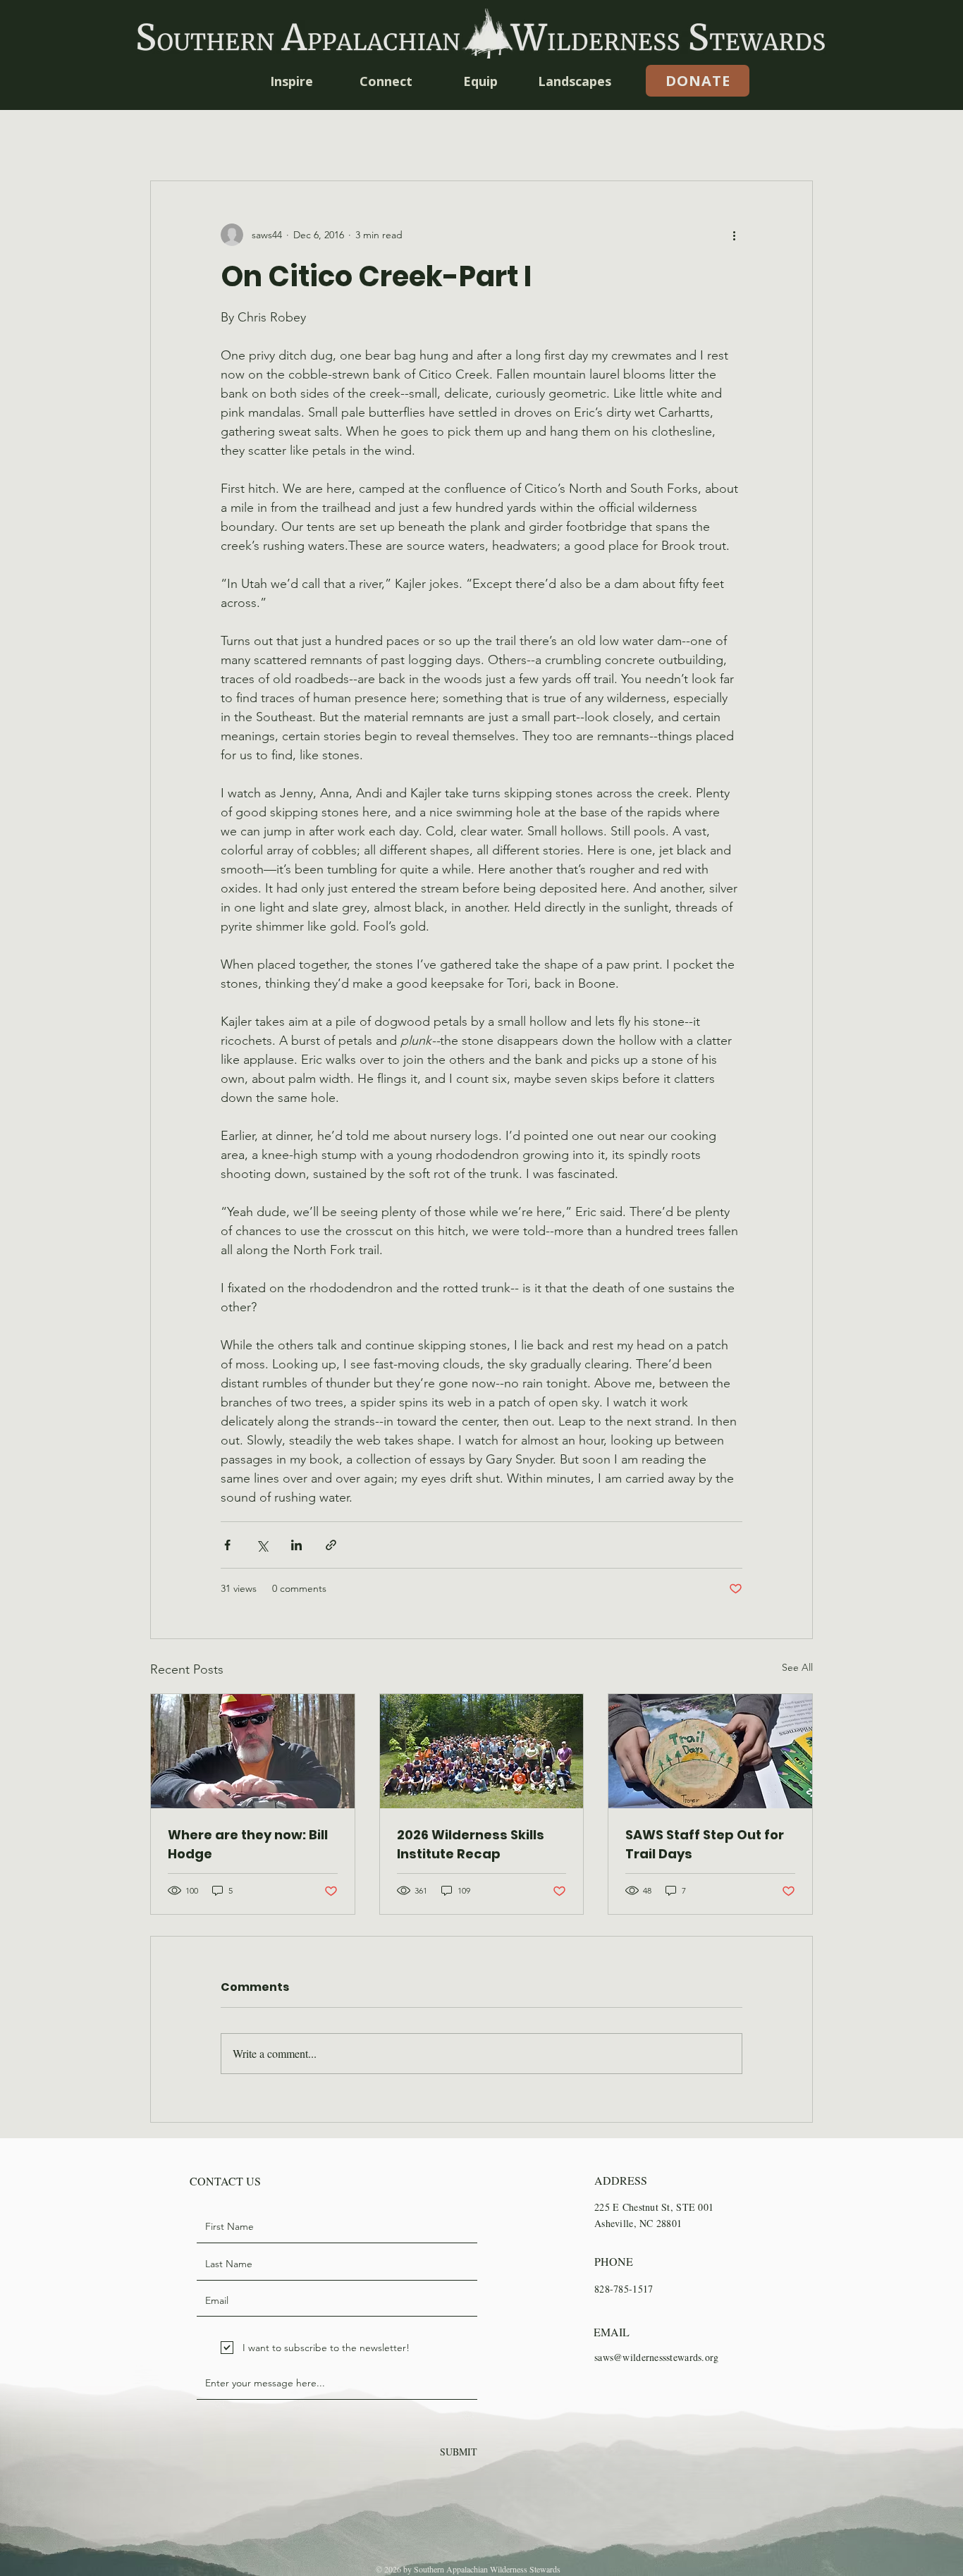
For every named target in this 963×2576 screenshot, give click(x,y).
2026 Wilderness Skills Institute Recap (471, 1844)
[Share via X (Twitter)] (262, 1545)
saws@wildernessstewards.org (657, 2357)
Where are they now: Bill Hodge (248, 1844)
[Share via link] (331, 1545)
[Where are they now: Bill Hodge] (253, 1751)
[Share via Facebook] (227, 1545)
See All (797, 1667)
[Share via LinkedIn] (296, 1545)
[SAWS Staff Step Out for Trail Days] (710, 1751)
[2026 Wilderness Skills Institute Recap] (482, 1751)
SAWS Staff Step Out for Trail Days (705, 1844)
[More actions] (734, 235)
